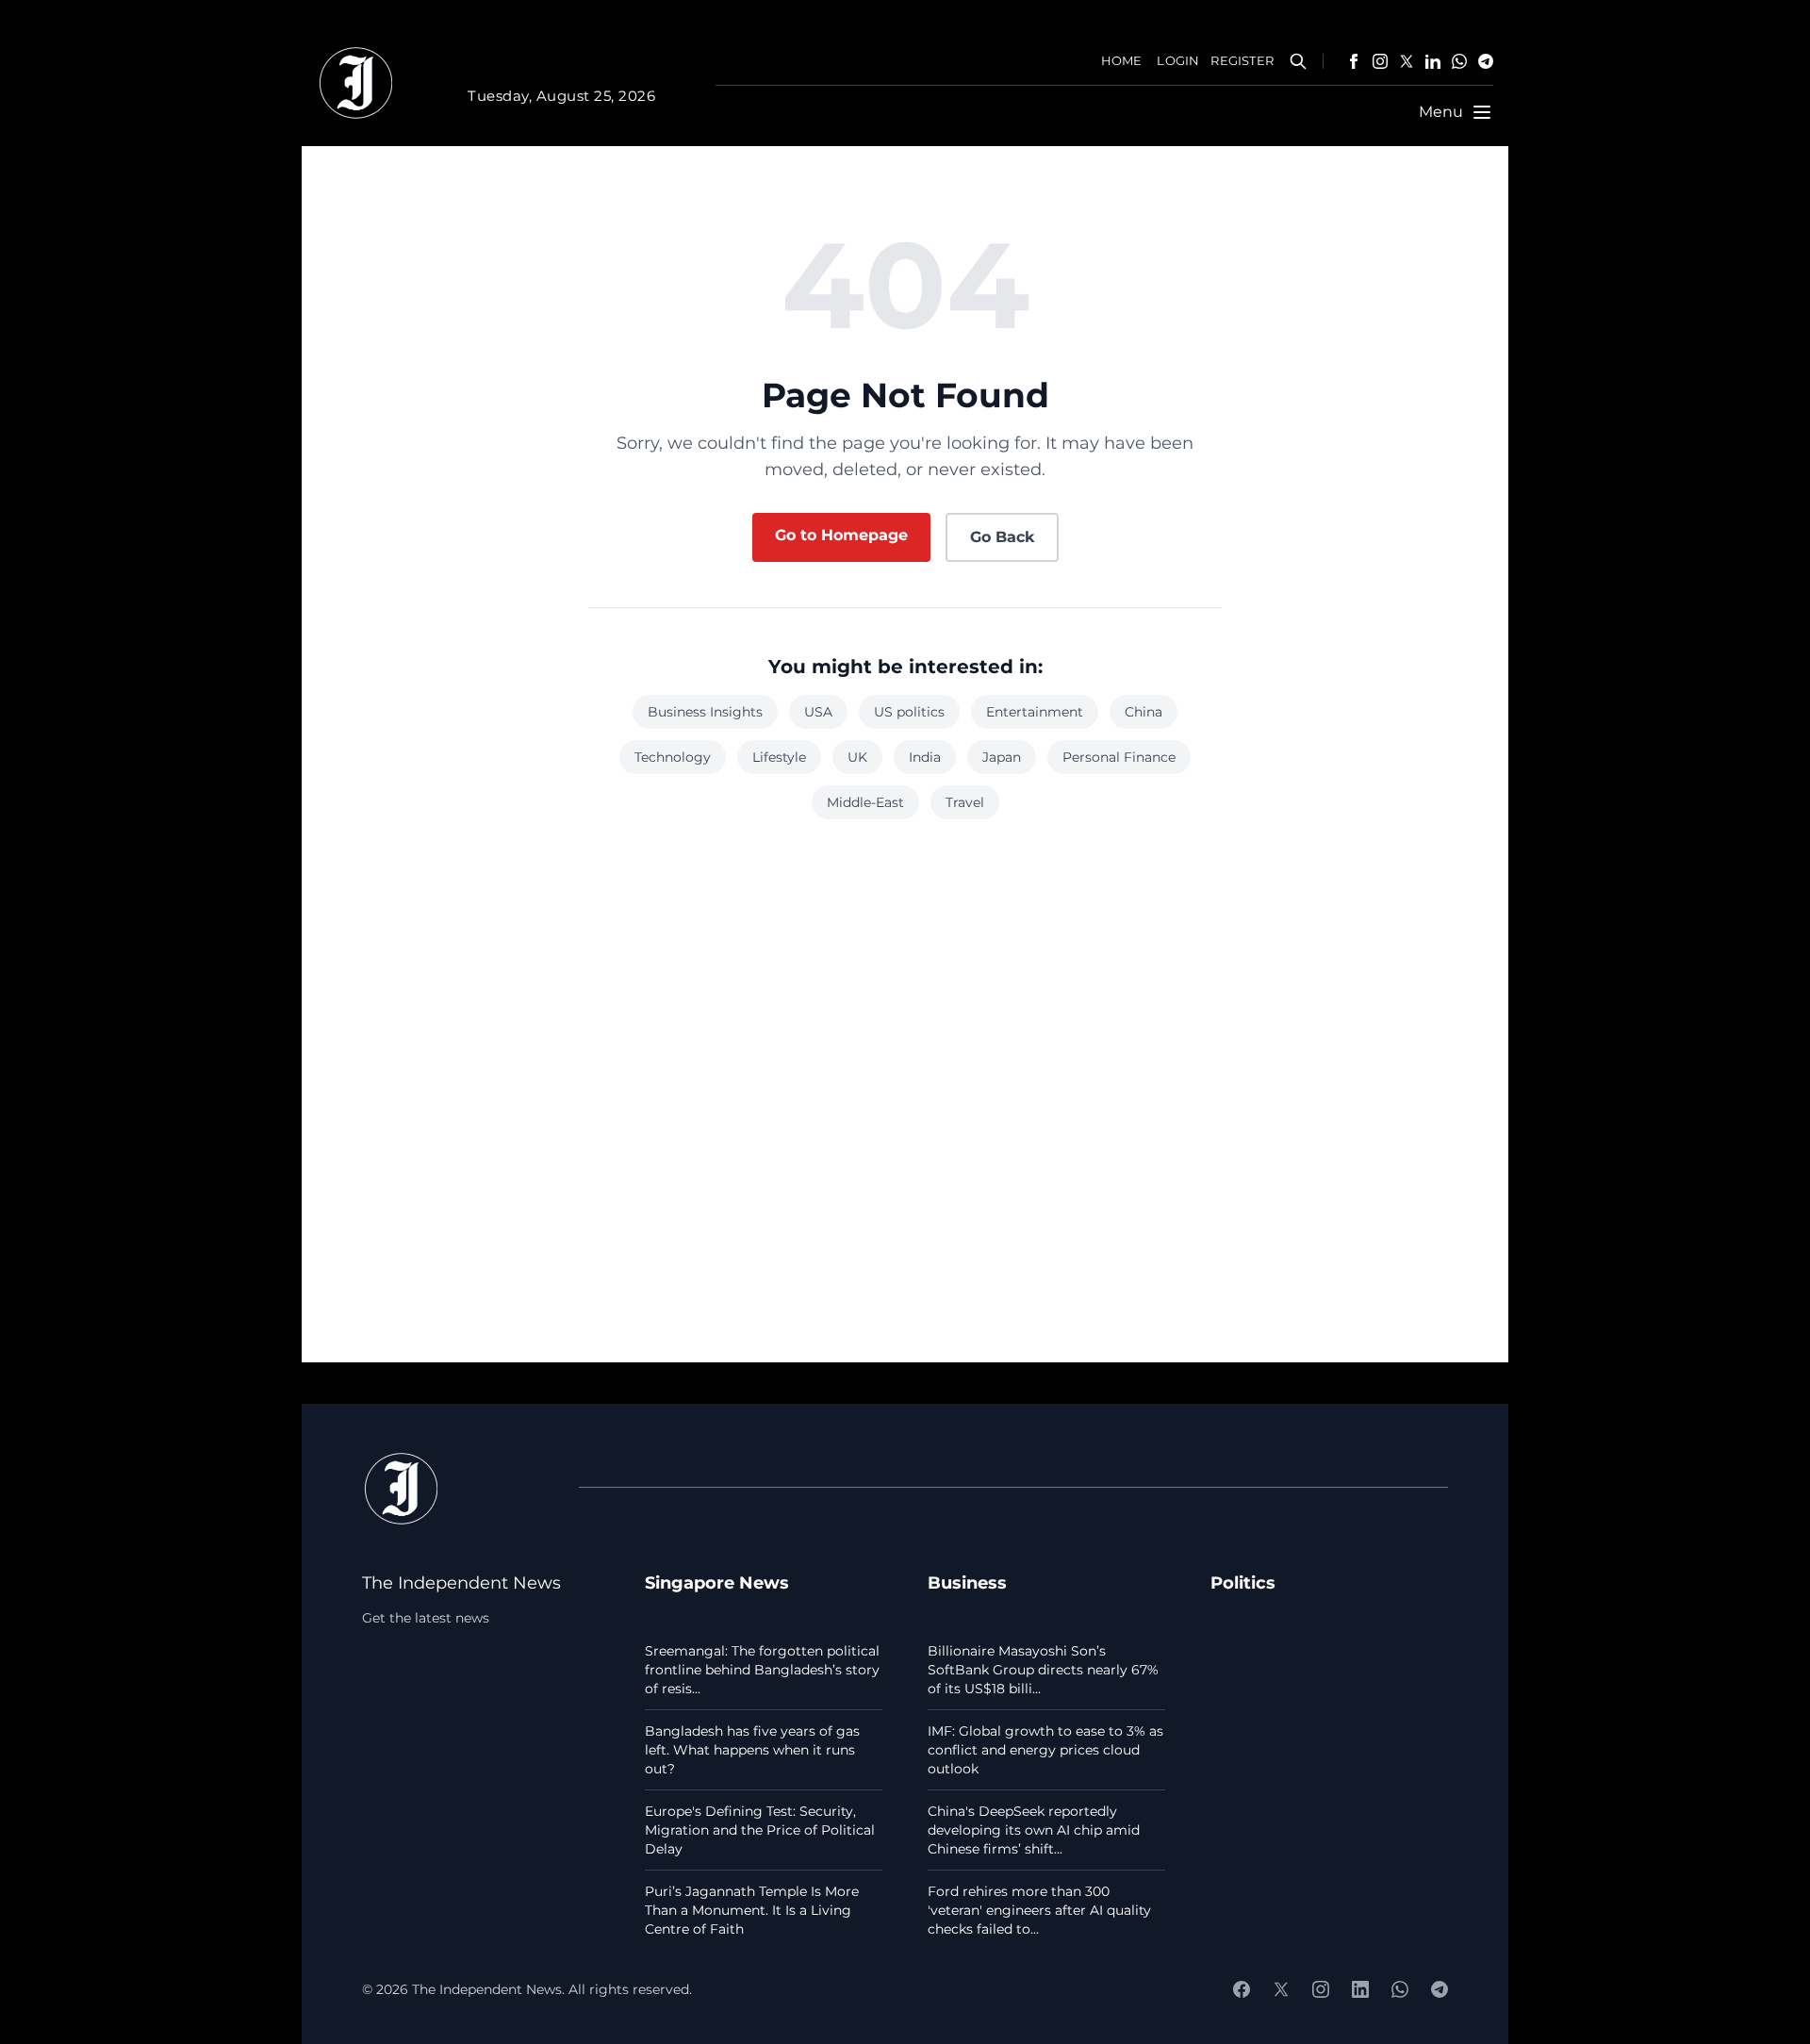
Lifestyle (779, 757)
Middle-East (865, 802)
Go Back (1002, 537)
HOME (1122, 61)
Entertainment (1035, 712)
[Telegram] (1486, 61)
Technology (673, 757)
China (1144, 712)
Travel (965, 802)
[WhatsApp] (1459, 61)
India (925, 757)
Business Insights (705, 712)
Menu (1441, 112)
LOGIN (1178, 61)
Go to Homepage (841, 535)
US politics (909, 712)
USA (818, 712)
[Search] (1298, 61)
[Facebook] (1354, 61)
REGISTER (1242, 61)
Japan (1002, 757)
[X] (1407, 61)
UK (857, 757)
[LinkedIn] (1433, 61)
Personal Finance (1119, 757)
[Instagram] (1380, 61)
